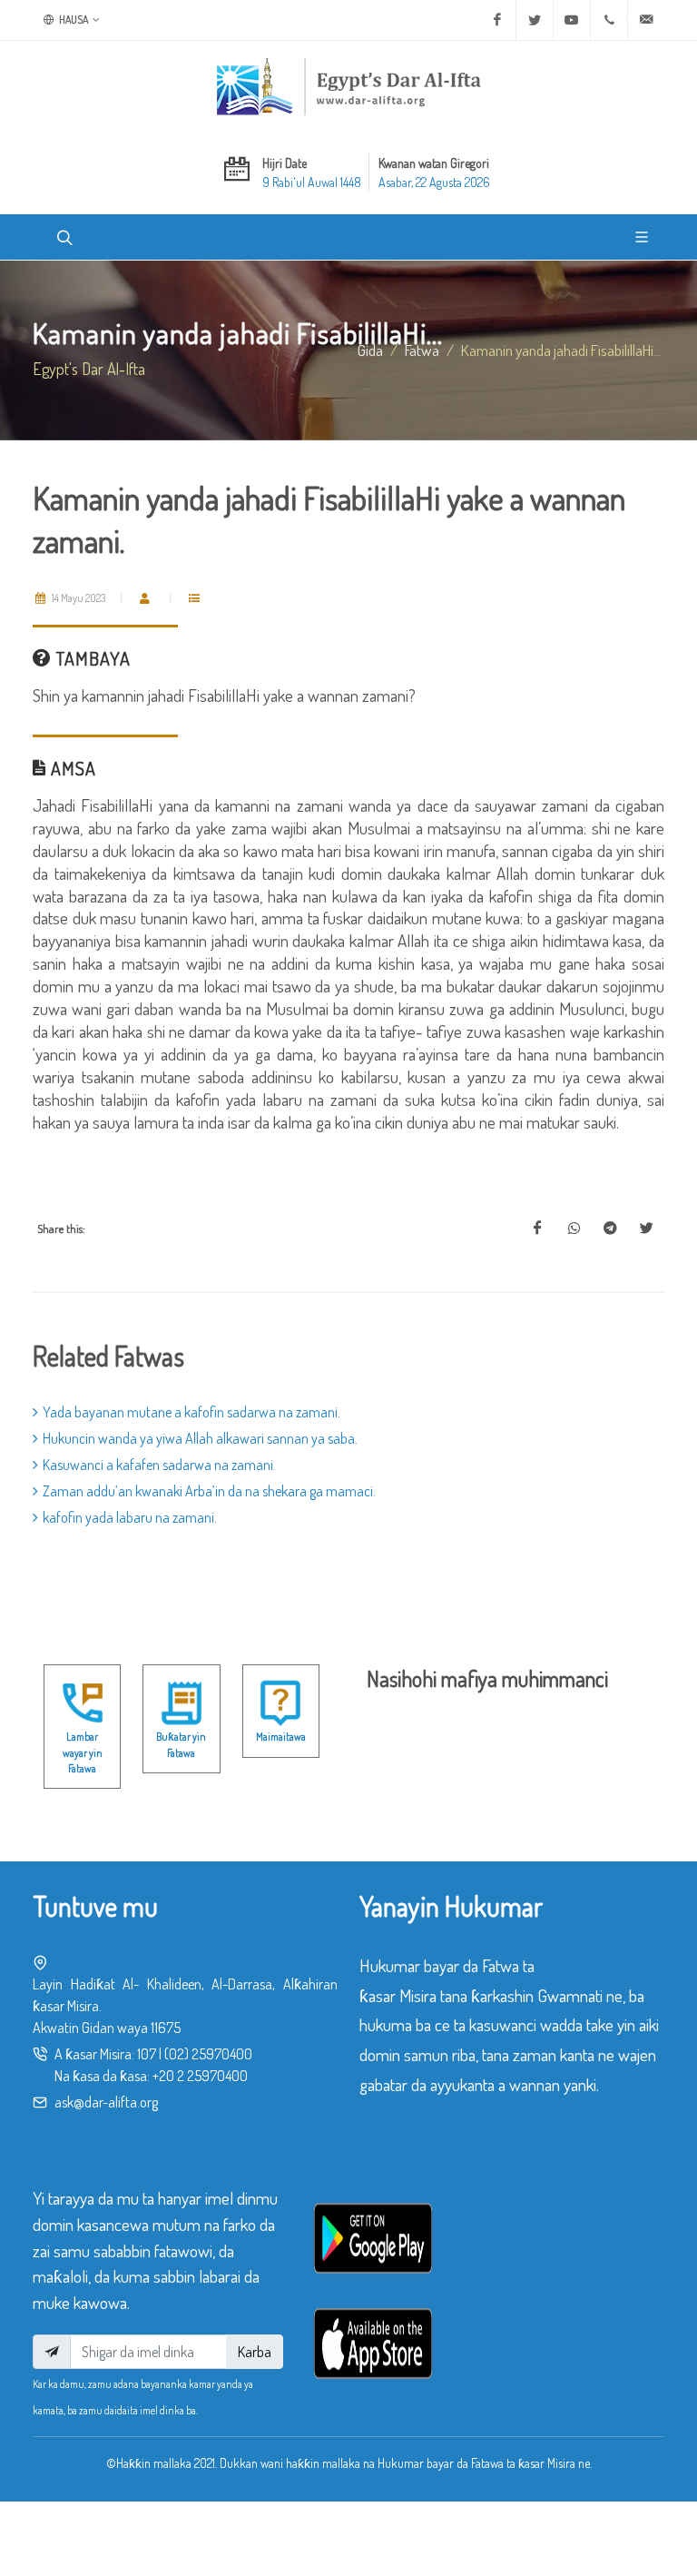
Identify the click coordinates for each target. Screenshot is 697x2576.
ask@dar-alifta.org (106, 2102)
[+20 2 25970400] (609, 20)
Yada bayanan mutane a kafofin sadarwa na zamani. (191, 1412)
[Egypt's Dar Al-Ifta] (348, 86)
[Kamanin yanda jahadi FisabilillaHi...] (537, 1229)
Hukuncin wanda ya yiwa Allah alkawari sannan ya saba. (200, 1438)
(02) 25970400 (208, 2054)
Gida (370, 350)
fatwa (422, 350)
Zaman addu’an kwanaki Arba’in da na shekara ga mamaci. (209, 1491)
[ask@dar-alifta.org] (646, 20)
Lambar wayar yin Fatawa (83, 1752)
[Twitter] (535, 20)
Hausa (73, 20)
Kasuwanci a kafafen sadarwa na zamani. (159, 1465)
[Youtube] (572, 20)
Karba (255, 2352)
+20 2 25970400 (200, 2076)
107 (147, 2054)
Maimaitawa (281, 1737)
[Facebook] (497, 20)
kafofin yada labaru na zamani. (130, 1517)
